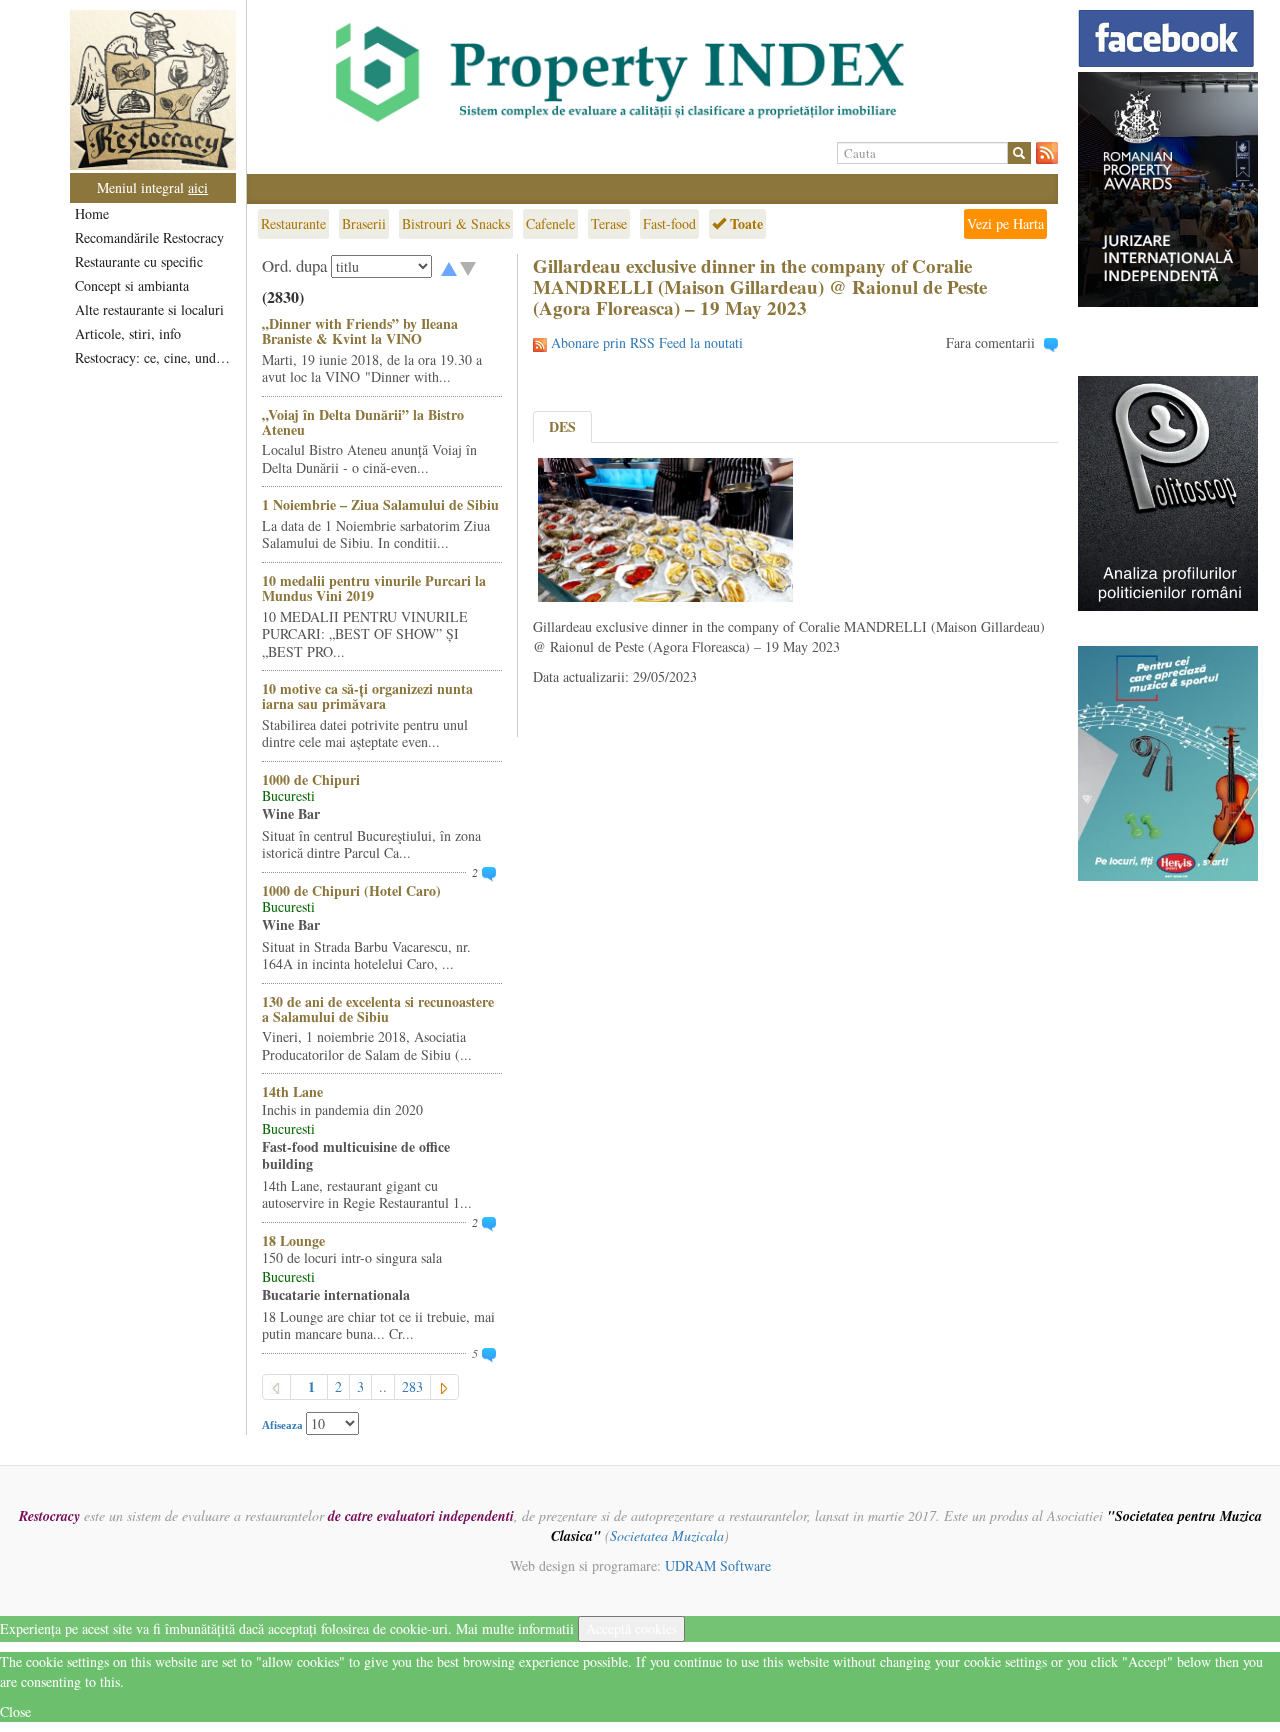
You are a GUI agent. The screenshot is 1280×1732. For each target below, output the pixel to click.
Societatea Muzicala (667, 1535)
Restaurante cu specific (139, 261)
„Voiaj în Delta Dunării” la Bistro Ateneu (363, 422)
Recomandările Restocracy (149, 237)
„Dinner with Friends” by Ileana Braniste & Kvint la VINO (360, 331)
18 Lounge (293, 1240)
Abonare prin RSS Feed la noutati (647, 342)
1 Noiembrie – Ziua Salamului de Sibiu (380, 504)
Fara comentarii (990, 342)
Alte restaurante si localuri (149, 309)
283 (412, 1386)
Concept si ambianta (132, 285)
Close (15, 1711)
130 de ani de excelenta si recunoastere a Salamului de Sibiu (378, 1009)
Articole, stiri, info (128, 333)
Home (92, 213)
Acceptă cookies (631, 1628)
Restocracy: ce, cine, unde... (154, 357)
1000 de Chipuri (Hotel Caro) (351, 890)
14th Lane (292, 1091)
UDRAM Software (718, 1565)
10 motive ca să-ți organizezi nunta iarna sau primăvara (367, 696)
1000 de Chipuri (311, 779)
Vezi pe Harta (1005, 223)
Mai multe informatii (515, 1628)
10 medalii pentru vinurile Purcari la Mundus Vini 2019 (374, 588)
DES (562, 426)
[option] (652, 73)
